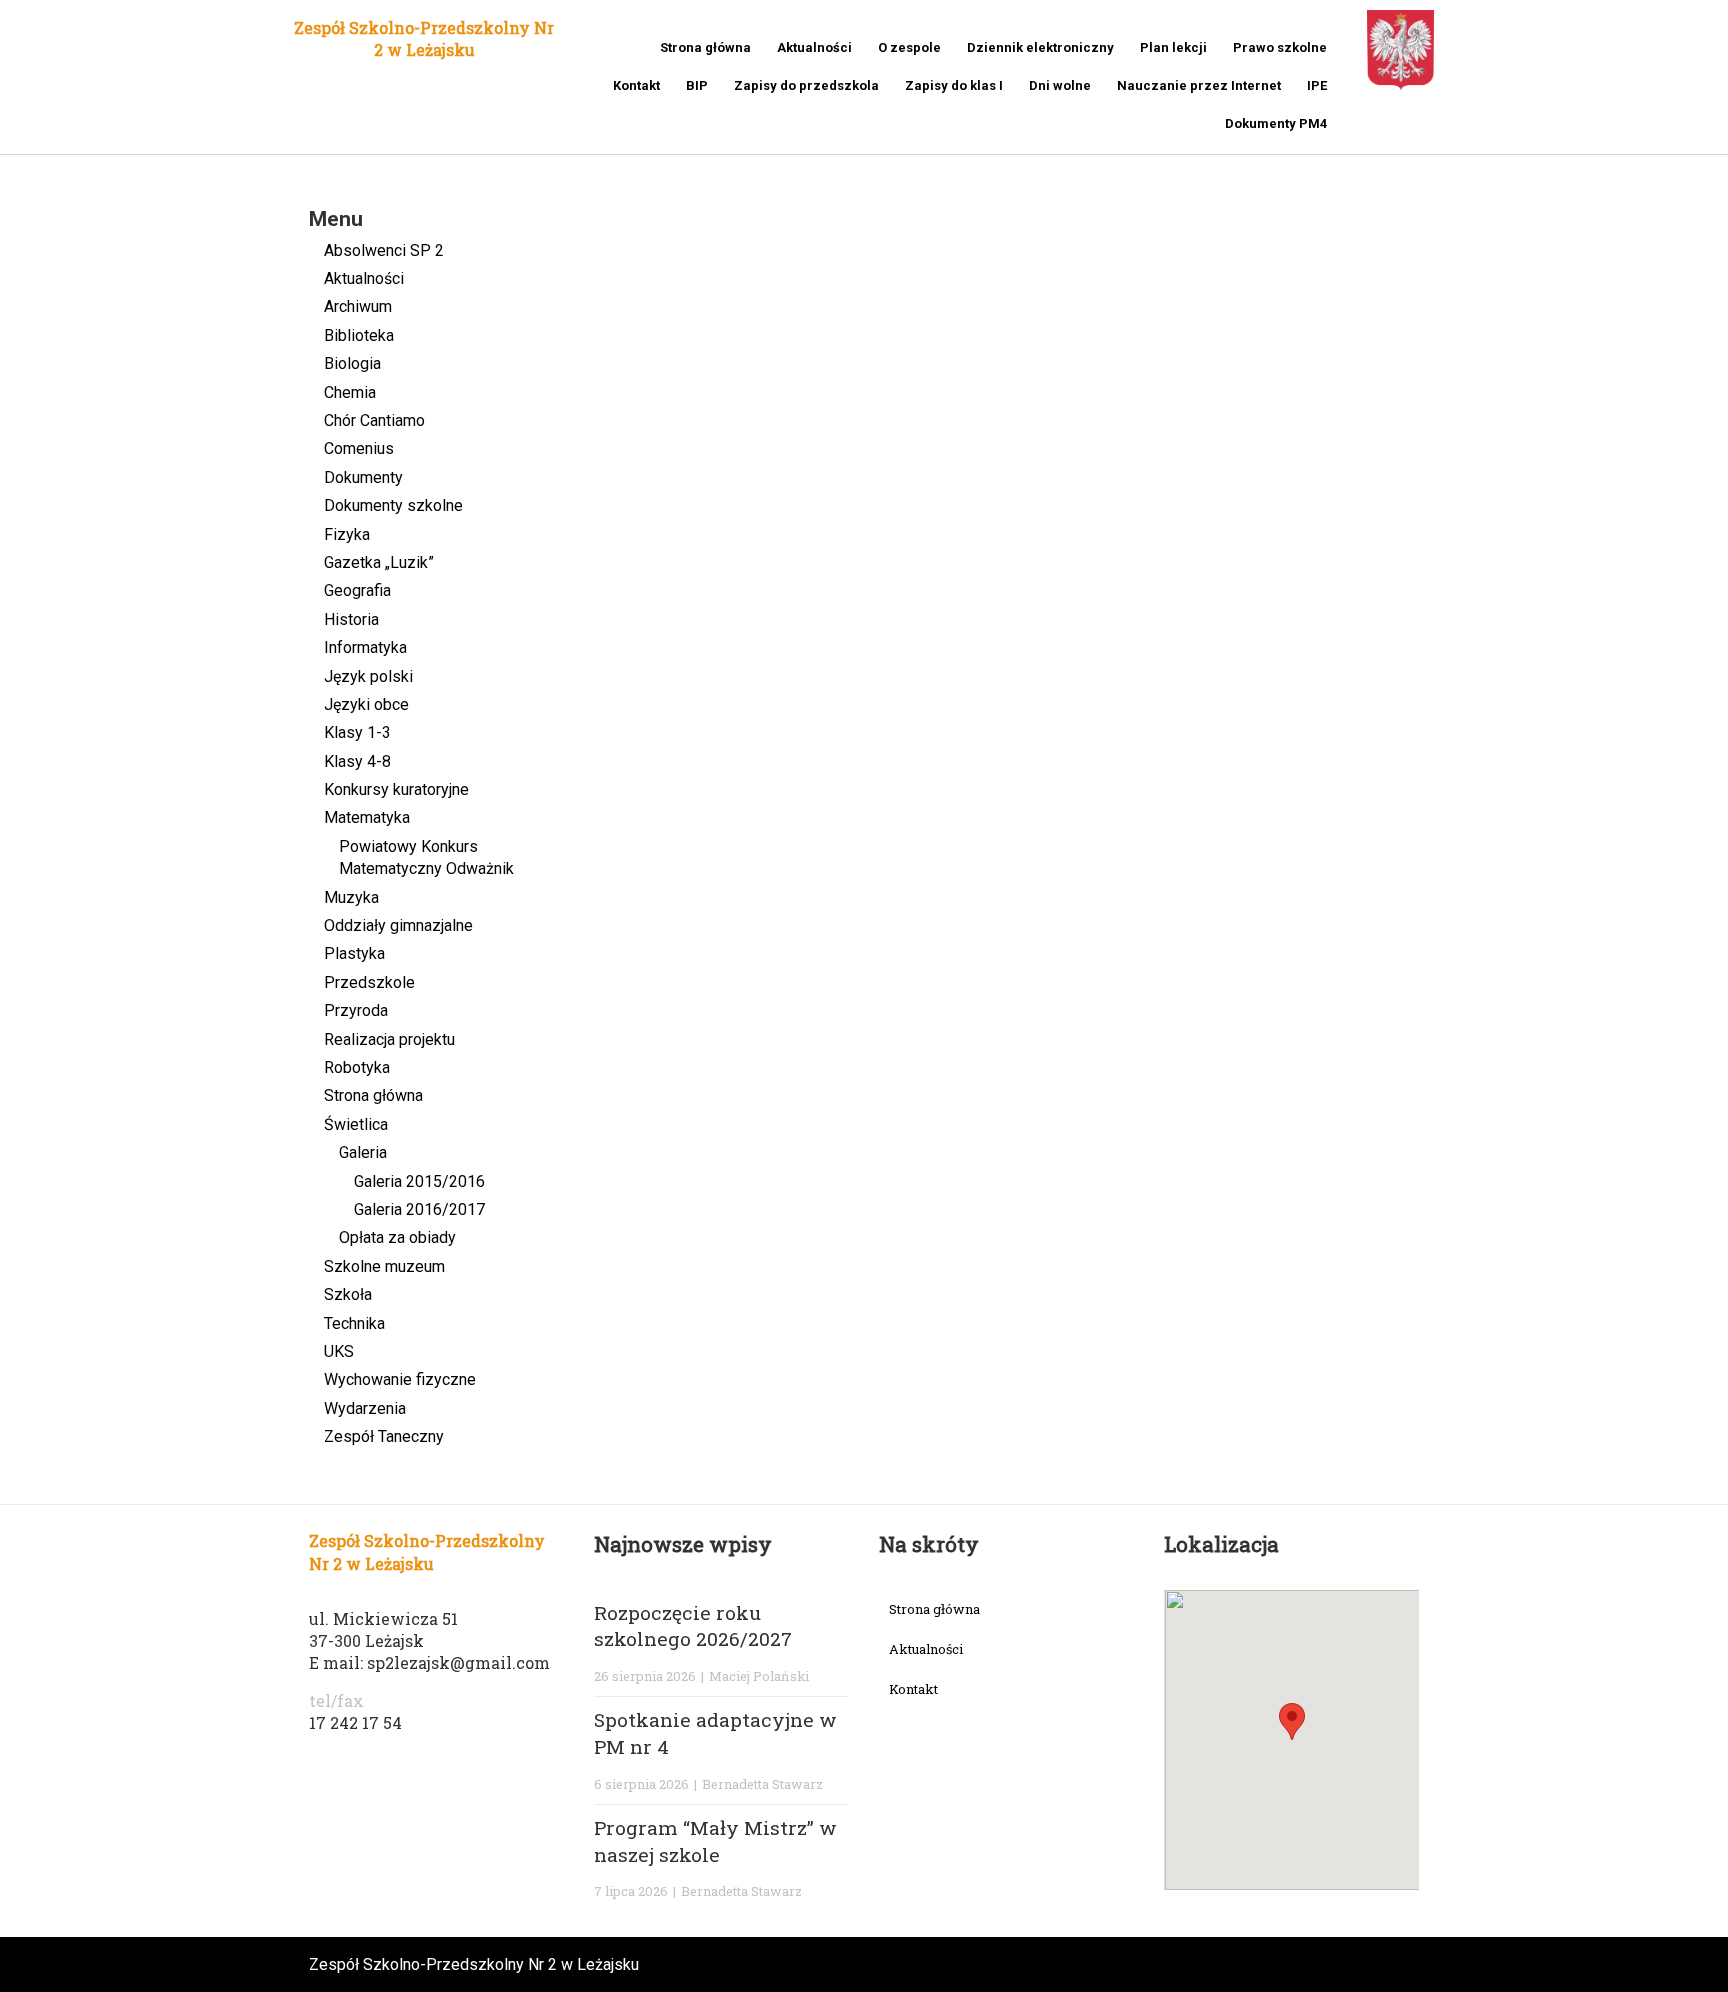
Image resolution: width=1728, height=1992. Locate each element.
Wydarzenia (365, 1408)
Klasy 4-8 (357, 761)
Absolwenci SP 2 (384, 250)
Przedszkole (369, 982)
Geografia (357, 590)
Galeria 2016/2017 (419, 1209)
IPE (1317, 85)
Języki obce (366, 704)
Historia (351, 619)
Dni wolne (1060, 85)
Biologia (352, 363)
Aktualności (814, 47)
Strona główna (705, 47)
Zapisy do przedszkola (806, 85)
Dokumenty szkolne (393, 505)
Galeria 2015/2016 (419, 1181)
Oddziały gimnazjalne (398, 925)
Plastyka (354, 953)
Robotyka (357, 1067)
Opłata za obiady (397, 1237)
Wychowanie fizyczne (400, 1379)
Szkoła (348, 1294)
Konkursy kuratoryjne (396, 789)
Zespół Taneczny (384, 1436)
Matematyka (367, 817)
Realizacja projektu (389, 1039)
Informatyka (365, 647)
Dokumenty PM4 (1276, 123)
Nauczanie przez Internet (1199, 85)
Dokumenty (363, 477)
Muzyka (351, 897)
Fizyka (347, 534)
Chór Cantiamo (374, 420)
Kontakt (636, 85)
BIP (697, 85)
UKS (339, 1351)
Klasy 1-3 (357, 732)
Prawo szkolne (1280, 47)
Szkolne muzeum (384, 1266)
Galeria (363, 1152)
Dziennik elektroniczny (1040, 47)
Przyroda (356, 1010)
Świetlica (356, 1124)
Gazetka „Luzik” (379, 562)
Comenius (359, 448)
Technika (354, 1323)
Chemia (350, 392)
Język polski (368, 676)
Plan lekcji (1173, 47)
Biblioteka (359, 335)
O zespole (909, 47)
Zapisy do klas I (954, 85)
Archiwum (358, 306)
